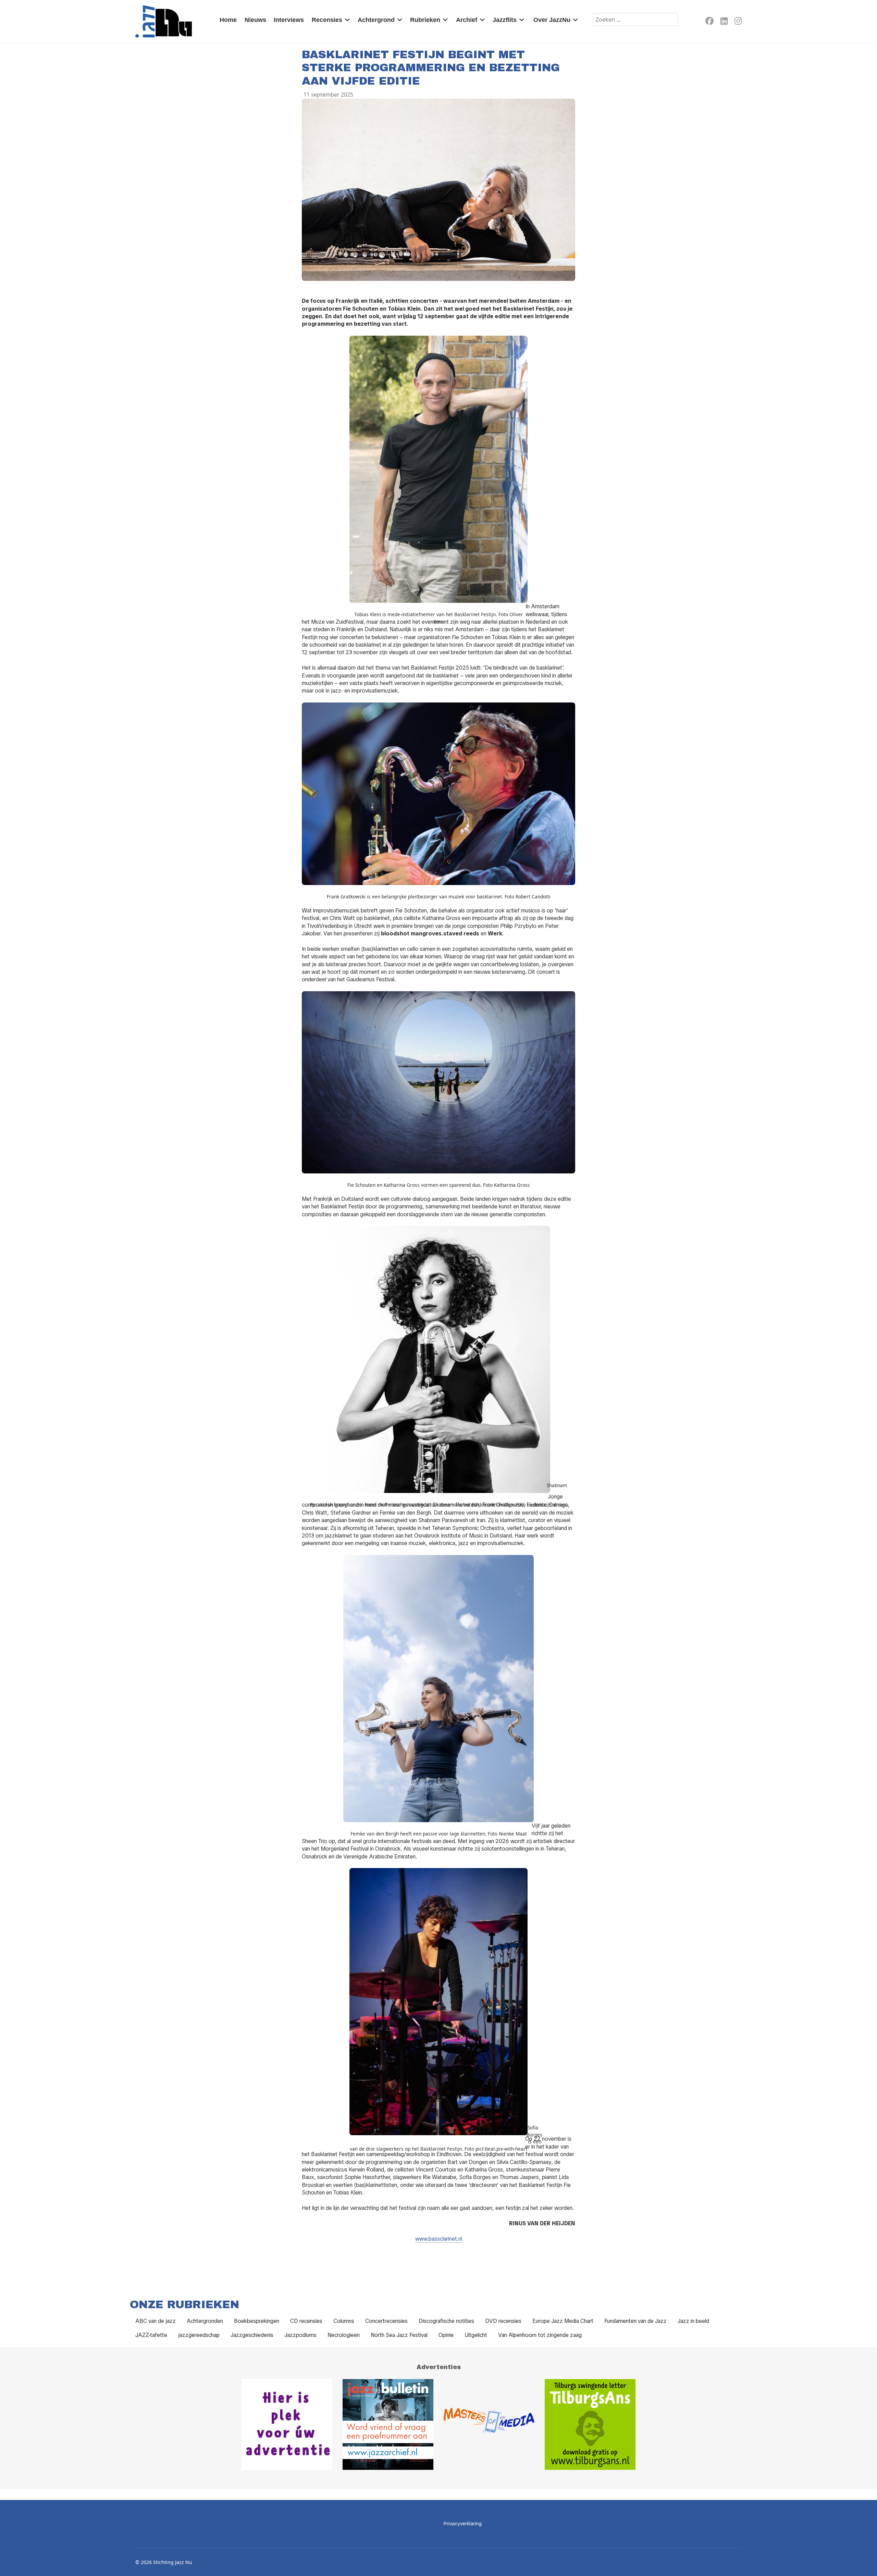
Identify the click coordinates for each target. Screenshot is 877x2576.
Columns (344, 2321)
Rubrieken (425, 20)
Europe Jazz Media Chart (563, 2321)
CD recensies (306, 2321)
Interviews (289, 20)
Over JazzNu (552, 20)
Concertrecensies (386, 2321)
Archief (467, 20)
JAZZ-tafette (151, 2335)
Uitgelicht (476, 2335)
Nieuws (255, 20)
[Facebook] (709, 22)
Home (228, 20)
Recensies (327, 20)
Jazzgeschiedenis (252, 2335)
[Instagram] (738, 22)
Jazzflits (505, 20)
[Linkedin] (724, 22)
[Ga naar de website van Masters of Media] (489, 2424)
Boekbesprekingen (257, 2321)
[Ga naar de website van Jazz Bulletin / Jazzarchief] (388, 2424)
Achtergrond (376, 20)
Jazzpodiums (300, 2335)
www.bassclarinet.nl (439, 2239)
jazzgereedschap (199, 2335)
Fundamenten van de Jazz (635, 2321)
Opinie (446, 2335)
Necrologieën (344, 2335)
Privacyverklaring (463, 2524)
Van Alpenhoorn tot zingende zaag (540, 2335)
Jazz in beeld (693, 2321)
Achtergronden (205, 2321)
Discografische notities (446, 2321)
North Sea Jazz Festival (399, 2335)
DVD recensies (503, 2321)
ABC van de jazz (156, 2321)
